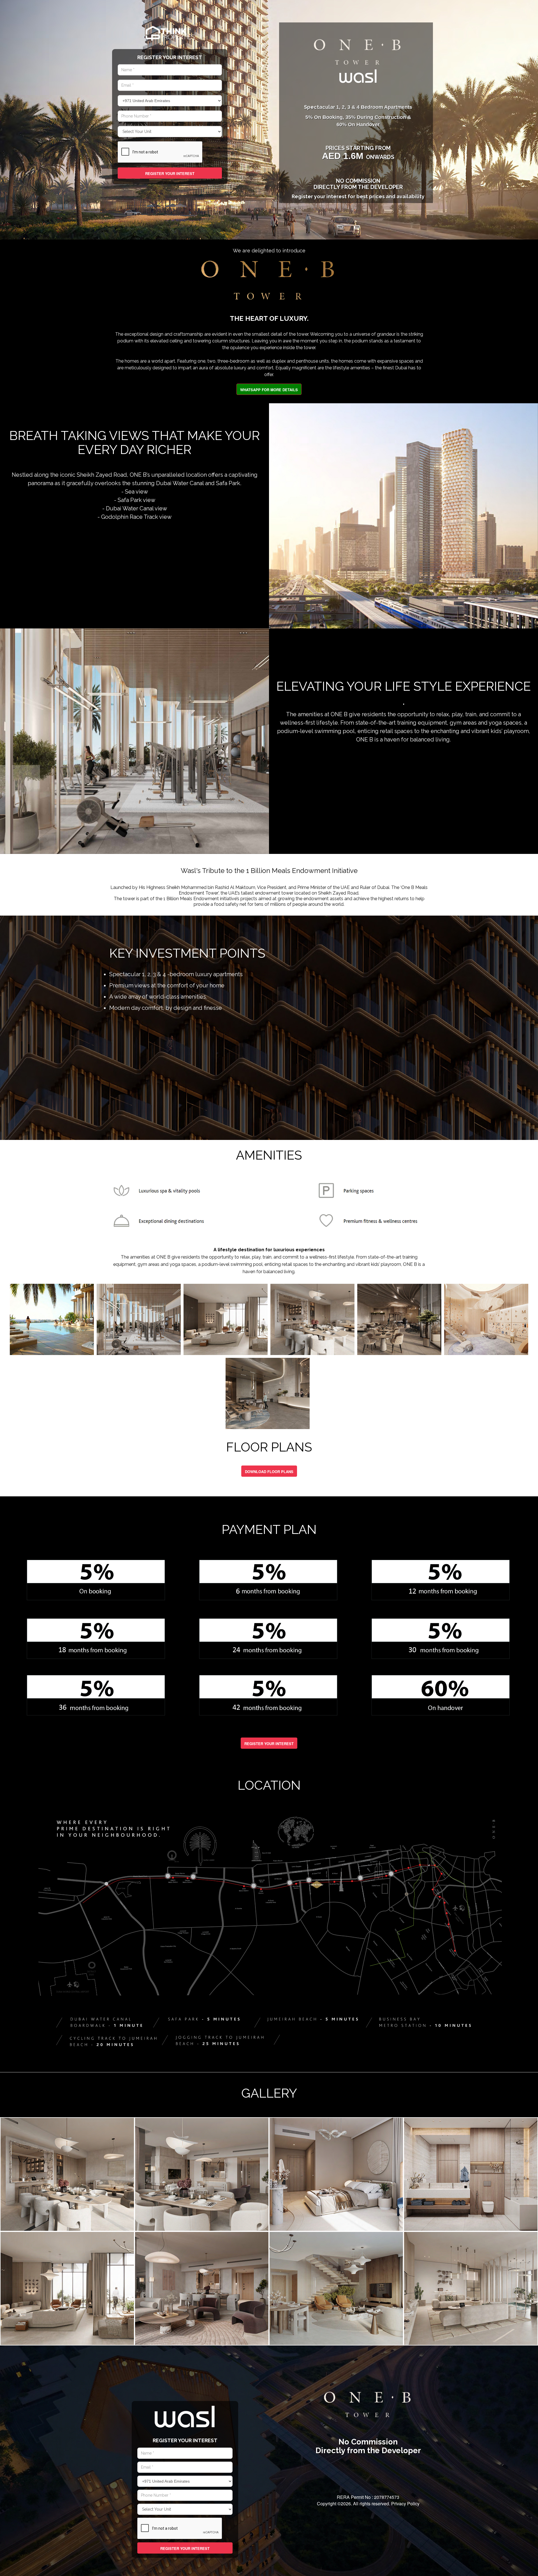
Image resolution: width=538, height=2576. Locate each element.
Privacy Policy (405, 2504)
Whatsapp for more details (269, 390)
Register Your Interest (170, 173)
